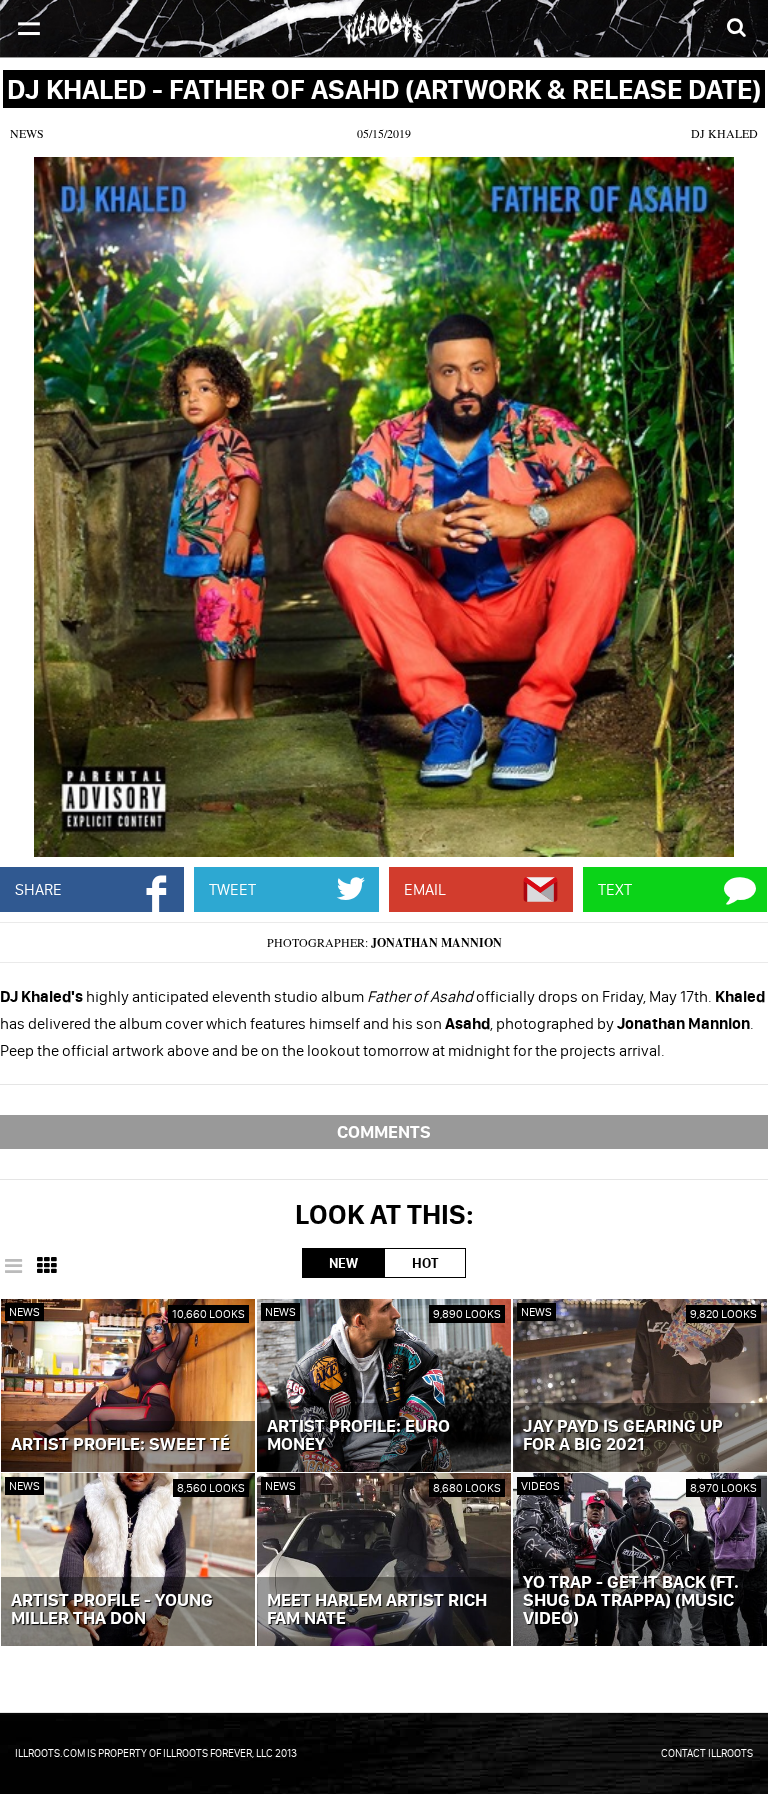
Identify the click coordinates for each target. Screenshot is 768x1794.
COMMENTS (384, 1131)
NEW (343, 1263)
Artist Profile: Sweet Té (120, 1445)
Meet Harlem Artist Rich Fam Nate (377, 1610)
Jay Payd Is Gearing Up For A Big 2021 (623, 1436)
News (27, 133)
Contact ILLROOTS (707, 1753)
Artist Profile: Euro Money (358, 1436)
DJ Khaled (724, 133)
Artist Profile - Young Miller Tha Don (112, 1610)
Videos (540, 1485)
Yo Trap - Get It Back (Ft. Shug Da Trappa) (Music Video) (631, 1601)
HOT (425, 1263)
